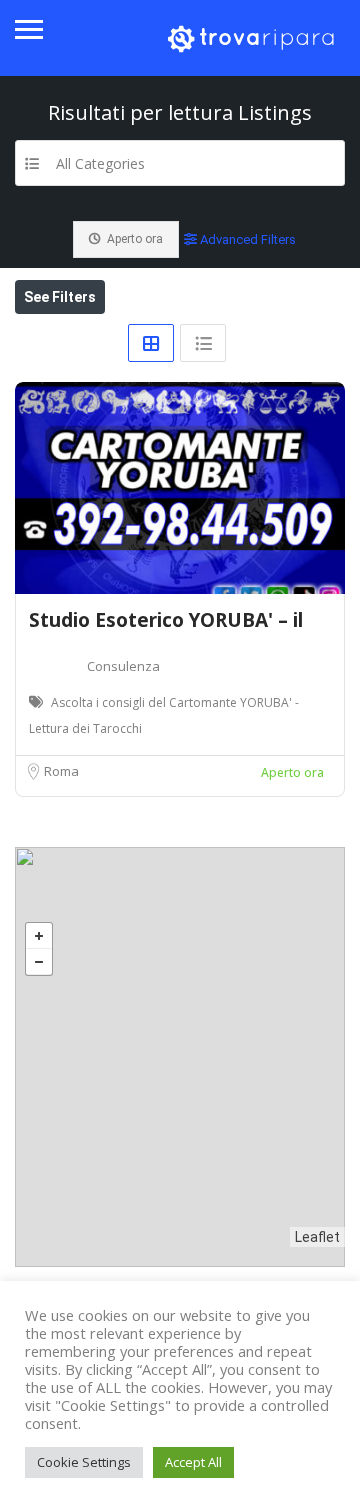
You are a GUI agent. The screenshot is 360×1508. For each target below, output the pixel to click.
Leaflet (317, 1237)
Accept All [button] (193, 1462)
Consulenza (123, 666)
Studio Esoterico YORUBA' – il (166, 620)
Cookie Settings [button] (84, 1462)
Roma (61, 771)
